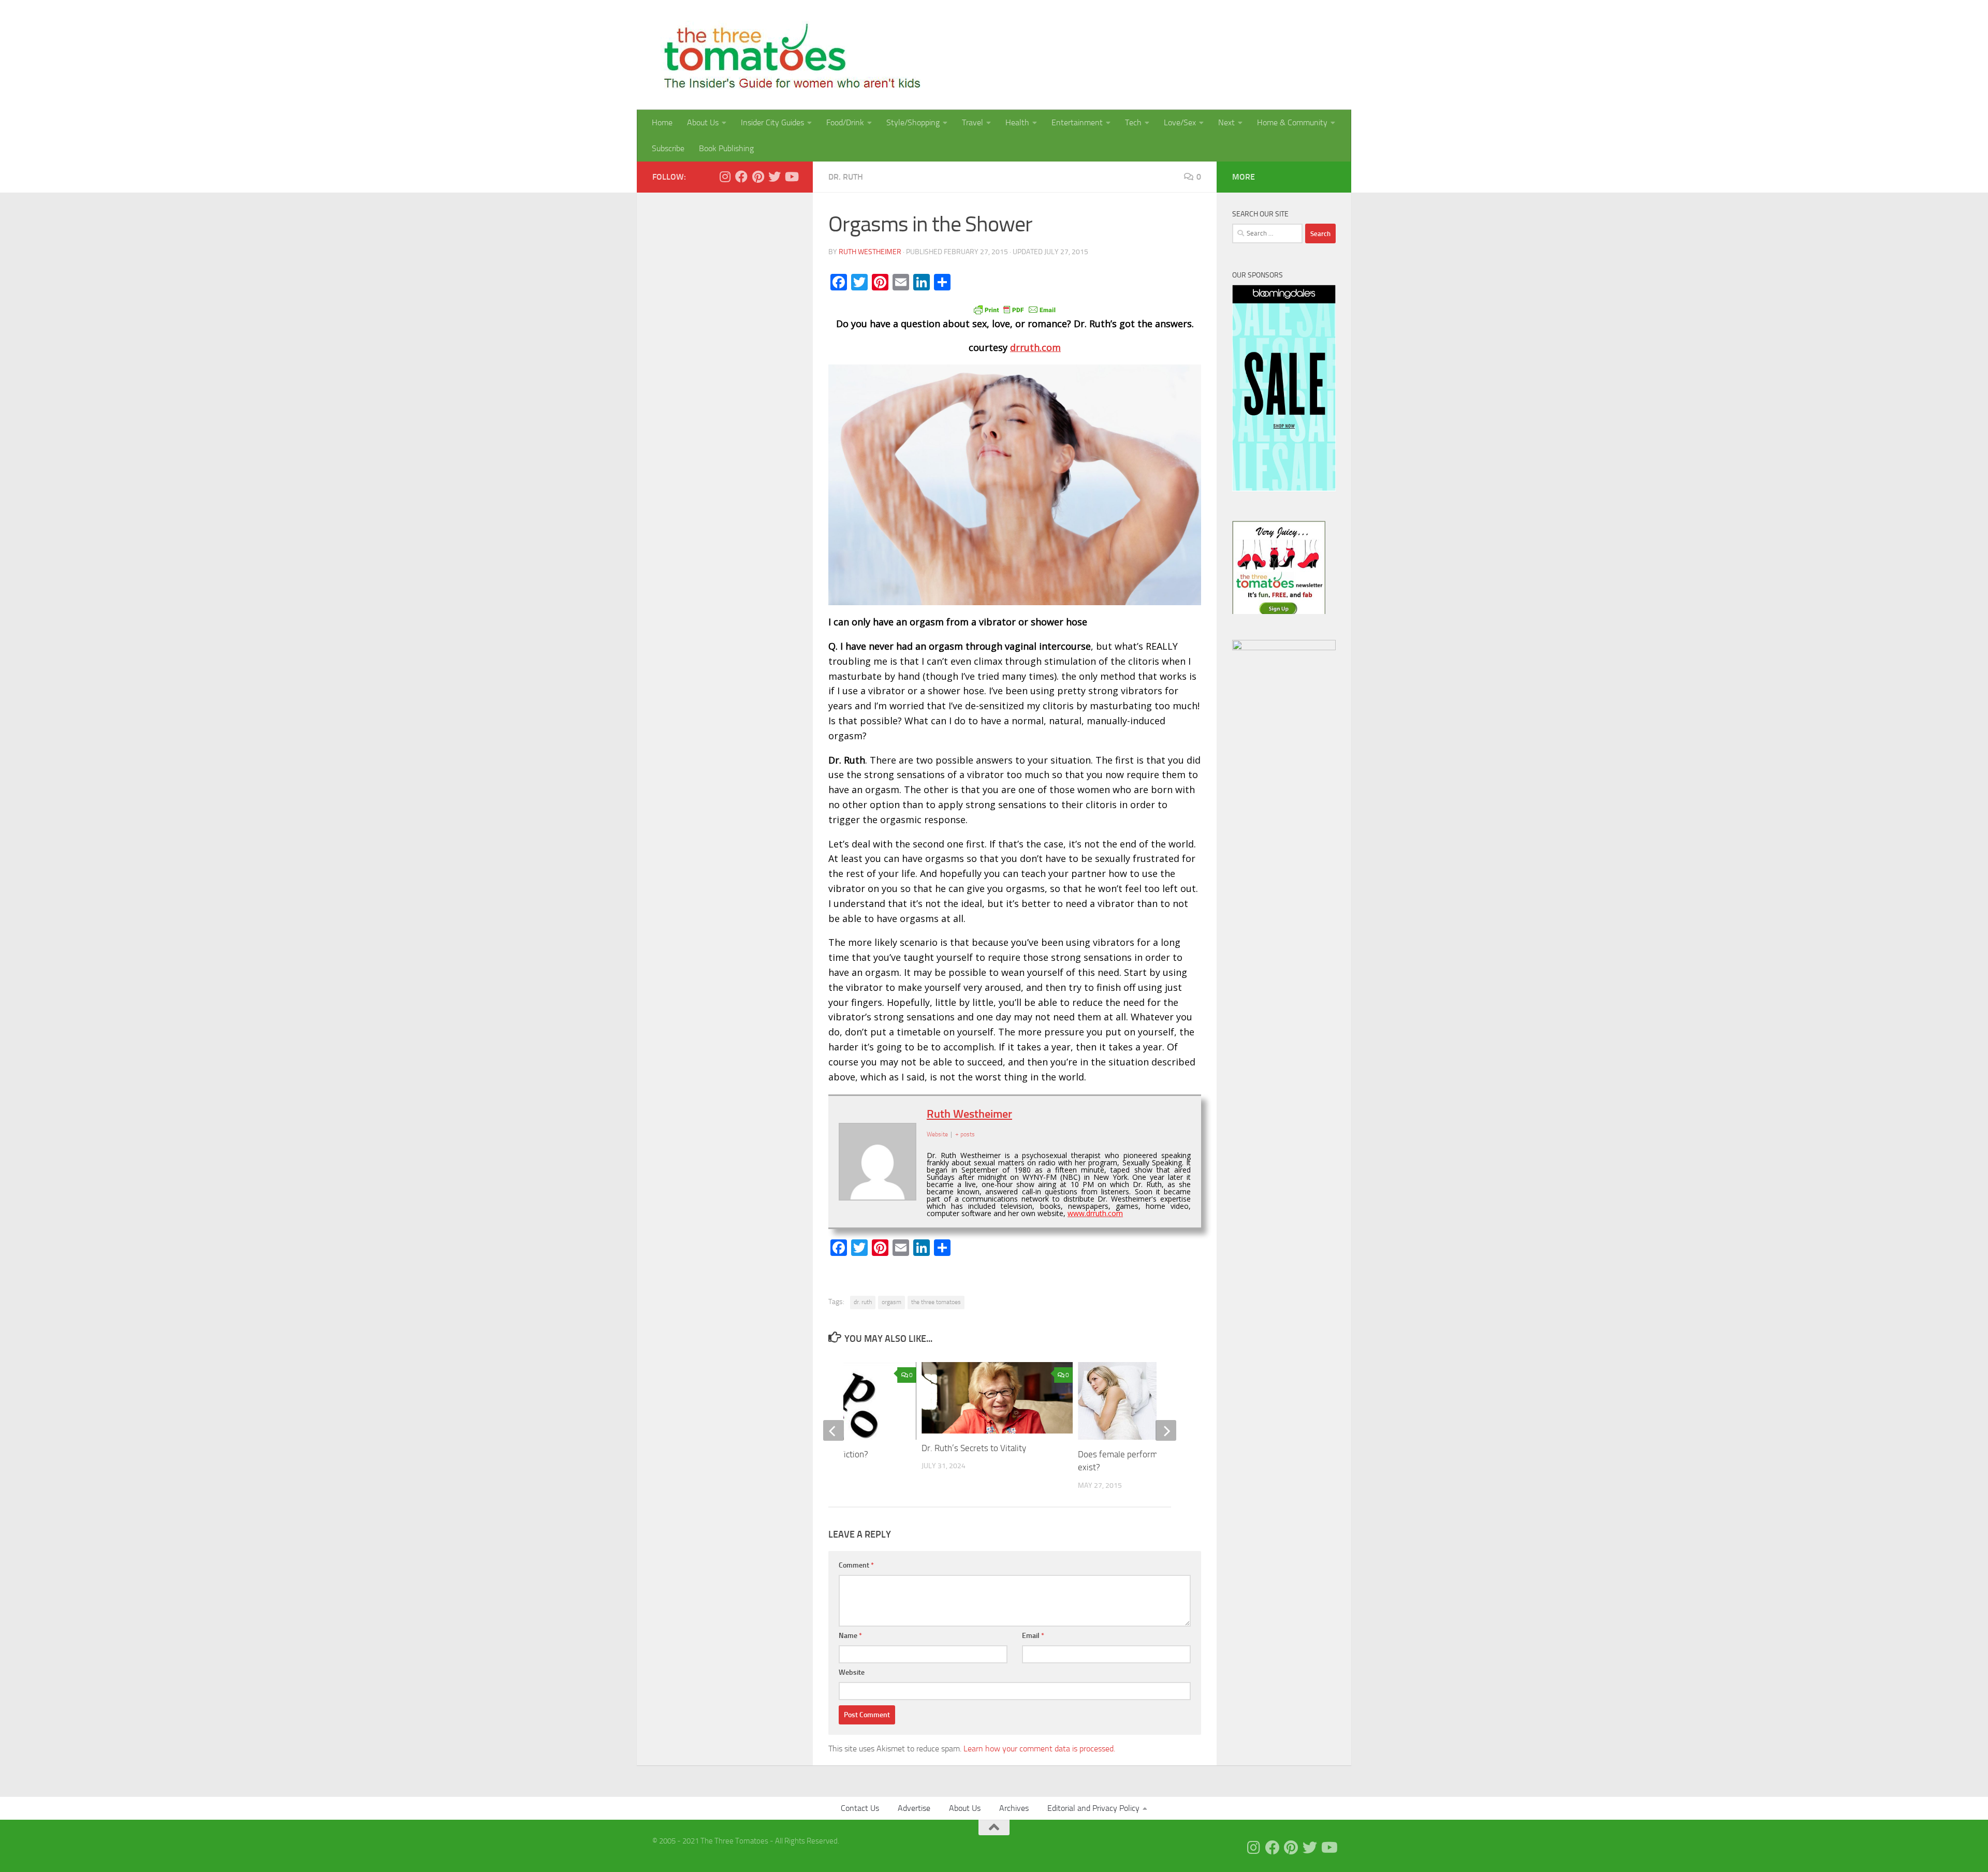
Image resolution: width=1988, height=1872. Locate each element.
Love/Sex (1180, 122)
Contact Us (860, 1808)
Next (1226, 122)
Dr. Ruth (846, 177)
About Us (703, 122)
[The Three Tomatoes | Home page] (788, 55)
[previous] (834, 1430)
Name (850, 1636)
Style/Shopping (913, 122)
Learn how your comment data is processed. (1039, 1749)
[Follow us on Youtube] (791, 177)
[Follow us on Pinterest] (758, 177)
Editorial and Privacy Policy (1093, 1808)
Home (662, 122)
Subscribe (668, 148)
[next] (1166, 1430)
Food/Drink (845, 122)
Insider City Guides (772, 122)
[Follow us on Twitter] (774, 177)
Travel (973, 122)
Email (1033, 1636)
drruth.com (1035, 347)
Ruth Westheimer (870, 252)
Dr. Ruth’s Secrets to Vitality (974, 1448)
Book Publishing (726, 148)
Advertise (914, 1808)
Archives (1014, 1808)
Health (1017, 122)
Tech (1133, 122)
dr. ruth (863, 1302)
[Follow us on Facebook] (741, 177)
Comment (856, 1565)
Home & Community (1292, 122)
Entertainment (1077, 122)
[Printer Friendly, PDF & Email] (1015, 309)
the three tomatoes (936, 1302)
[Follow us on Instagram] (725, 177)
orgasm (891, 1302)
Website (852, 1672)
